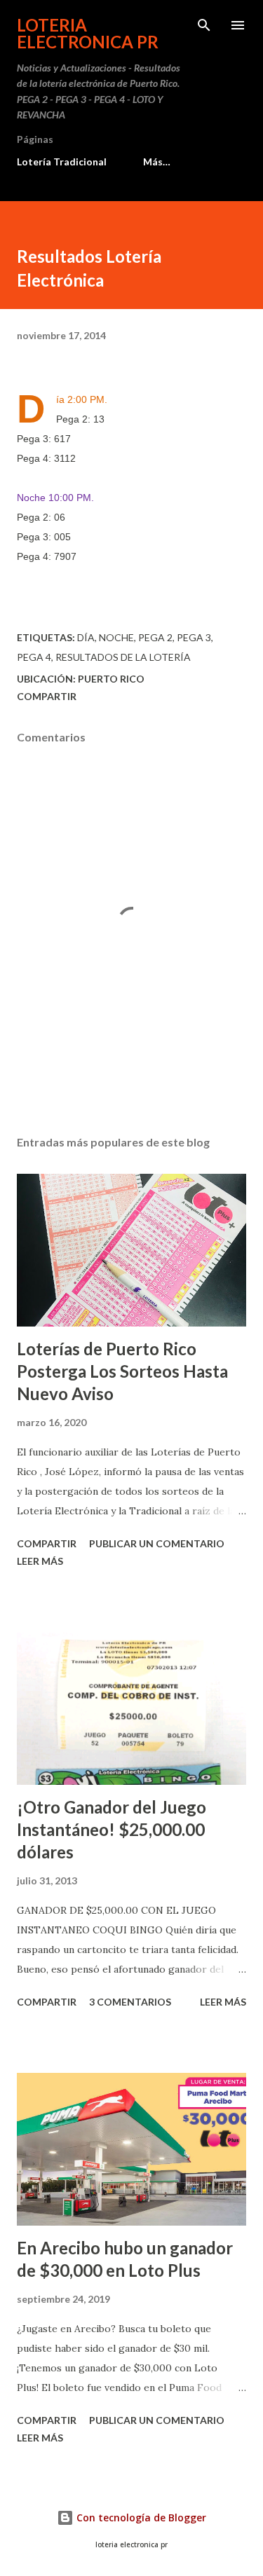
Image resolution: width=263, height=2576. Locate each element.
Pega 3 (194, 637)
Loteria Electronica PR (88, 33)
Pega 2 (155, 637)
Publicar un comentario (157, 1543)
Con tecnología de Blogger (140, 2517)
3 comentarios (130, 2002)
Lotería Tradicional (62, 162)
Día (86, 637)
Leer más (40, 1561)
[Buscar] (204, 25)
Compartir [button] (47, 696)
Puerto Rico (111, 679)
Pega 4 (34, 657)
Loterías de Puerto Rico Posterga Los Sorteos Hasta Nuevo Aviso (122, 1371)
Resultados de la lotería (123, 657)
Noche (116, 637)
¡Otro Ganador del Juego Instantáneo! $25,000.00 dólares (112, 1829)
